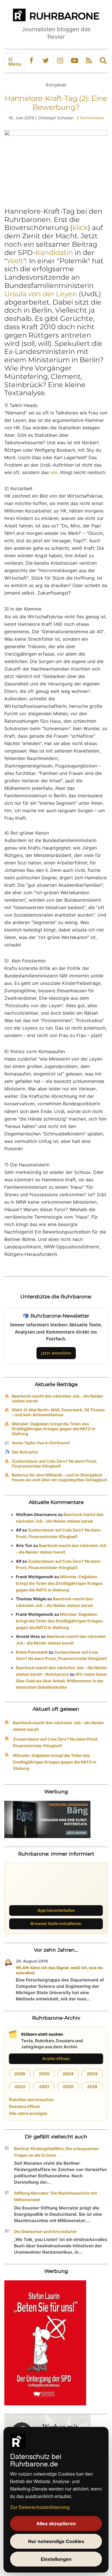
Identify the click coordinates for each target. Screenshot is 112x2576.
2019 (92, 2087)
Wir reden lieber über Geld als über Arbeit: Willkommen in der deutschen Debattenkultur (61, 1681)
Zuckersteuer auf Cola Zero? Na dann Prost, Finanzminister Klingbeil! (55, 1464)
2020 (68, 2087)
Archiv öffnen (56, 2058)
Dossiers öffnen (25, 2106)
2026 (20, 2074)
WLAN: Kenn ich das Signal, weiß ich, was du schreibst (59, 1970)
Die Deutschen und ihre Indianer (46, 2231)
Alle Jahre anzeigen (28, 2113)
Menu (15, 64)
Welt (15, 261)
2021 (44, 2087)
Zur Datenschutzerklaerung (40, 2507)
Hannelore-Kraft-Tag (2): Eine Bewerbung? (56, 103)
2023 (92, 2074)
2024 (68, 2074)
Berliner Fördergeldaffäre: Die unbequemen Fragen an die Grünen (56, 2152)
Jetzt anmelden (56, 1353)
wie (54, 472)
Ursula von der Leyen (41, 294)
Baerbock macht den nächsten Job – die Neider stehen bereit (57, 1398)
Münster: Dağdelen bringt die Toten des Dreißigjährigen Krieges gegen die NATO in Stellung (54, 1429)
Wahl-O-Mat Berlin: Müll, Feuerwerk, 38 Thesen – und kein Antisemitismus (58, 1412)
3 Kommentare (90, 118)
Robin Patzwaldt (32, 1652)
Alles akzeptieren (56, 2524)
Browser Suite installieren (56, 1923)
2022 (20, 2087)
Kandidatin (54, 253)
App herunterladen (56, 1910)
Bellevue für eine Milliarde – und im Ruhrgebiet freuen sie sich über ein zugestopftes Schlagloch (60, 1477)
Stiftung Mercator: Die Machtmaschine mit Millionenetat (55, 2196)
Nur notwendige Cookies (56, 2541)
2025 (44, 2074)
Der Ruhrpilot (25, 1452)
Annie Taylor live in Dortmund (41, 1443)
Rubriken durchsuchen (31, 2099)
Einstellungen (56, 2559)
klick (80, 228)
